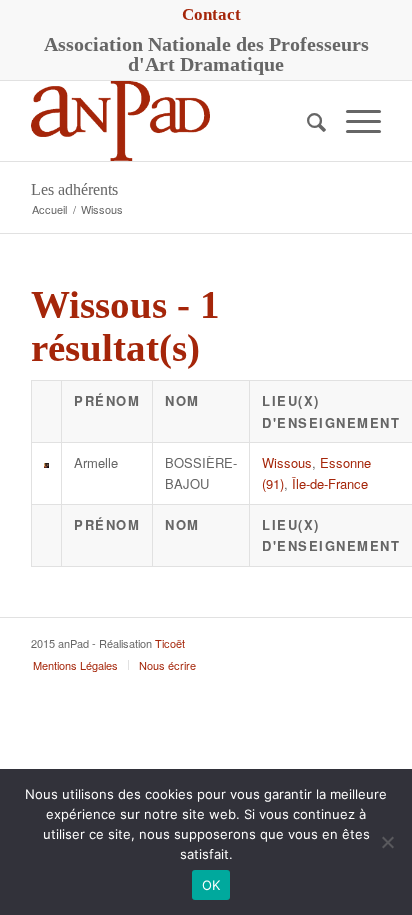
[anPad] (171, 121)
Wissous (287, 462)
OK (211, 885)
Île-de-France (330, 483)
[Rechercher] (306, 121)
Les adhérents (74, 189)
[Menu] (353, 121)
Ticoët (170, 643)
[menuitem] (211, 15)
